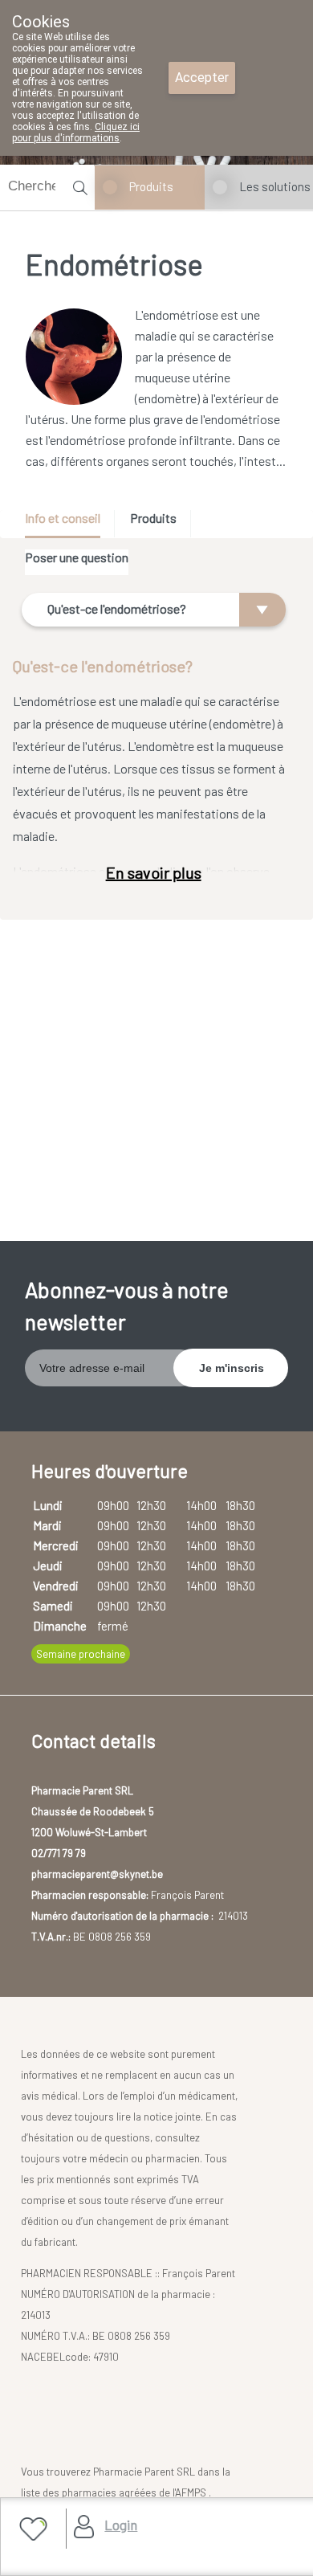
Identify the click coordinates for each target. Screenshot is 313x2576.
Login (121, 2525)
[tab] (68, 524)
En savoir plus (154, 872)
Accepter (202, 78)
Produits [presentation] (153, 518)
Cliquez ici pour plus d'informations (76, 133)
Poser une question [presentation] (77, 557)
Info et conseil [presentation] (63, 518)
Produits (151, 186)
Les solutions (275, 186)
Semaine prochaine (81, 1654)
